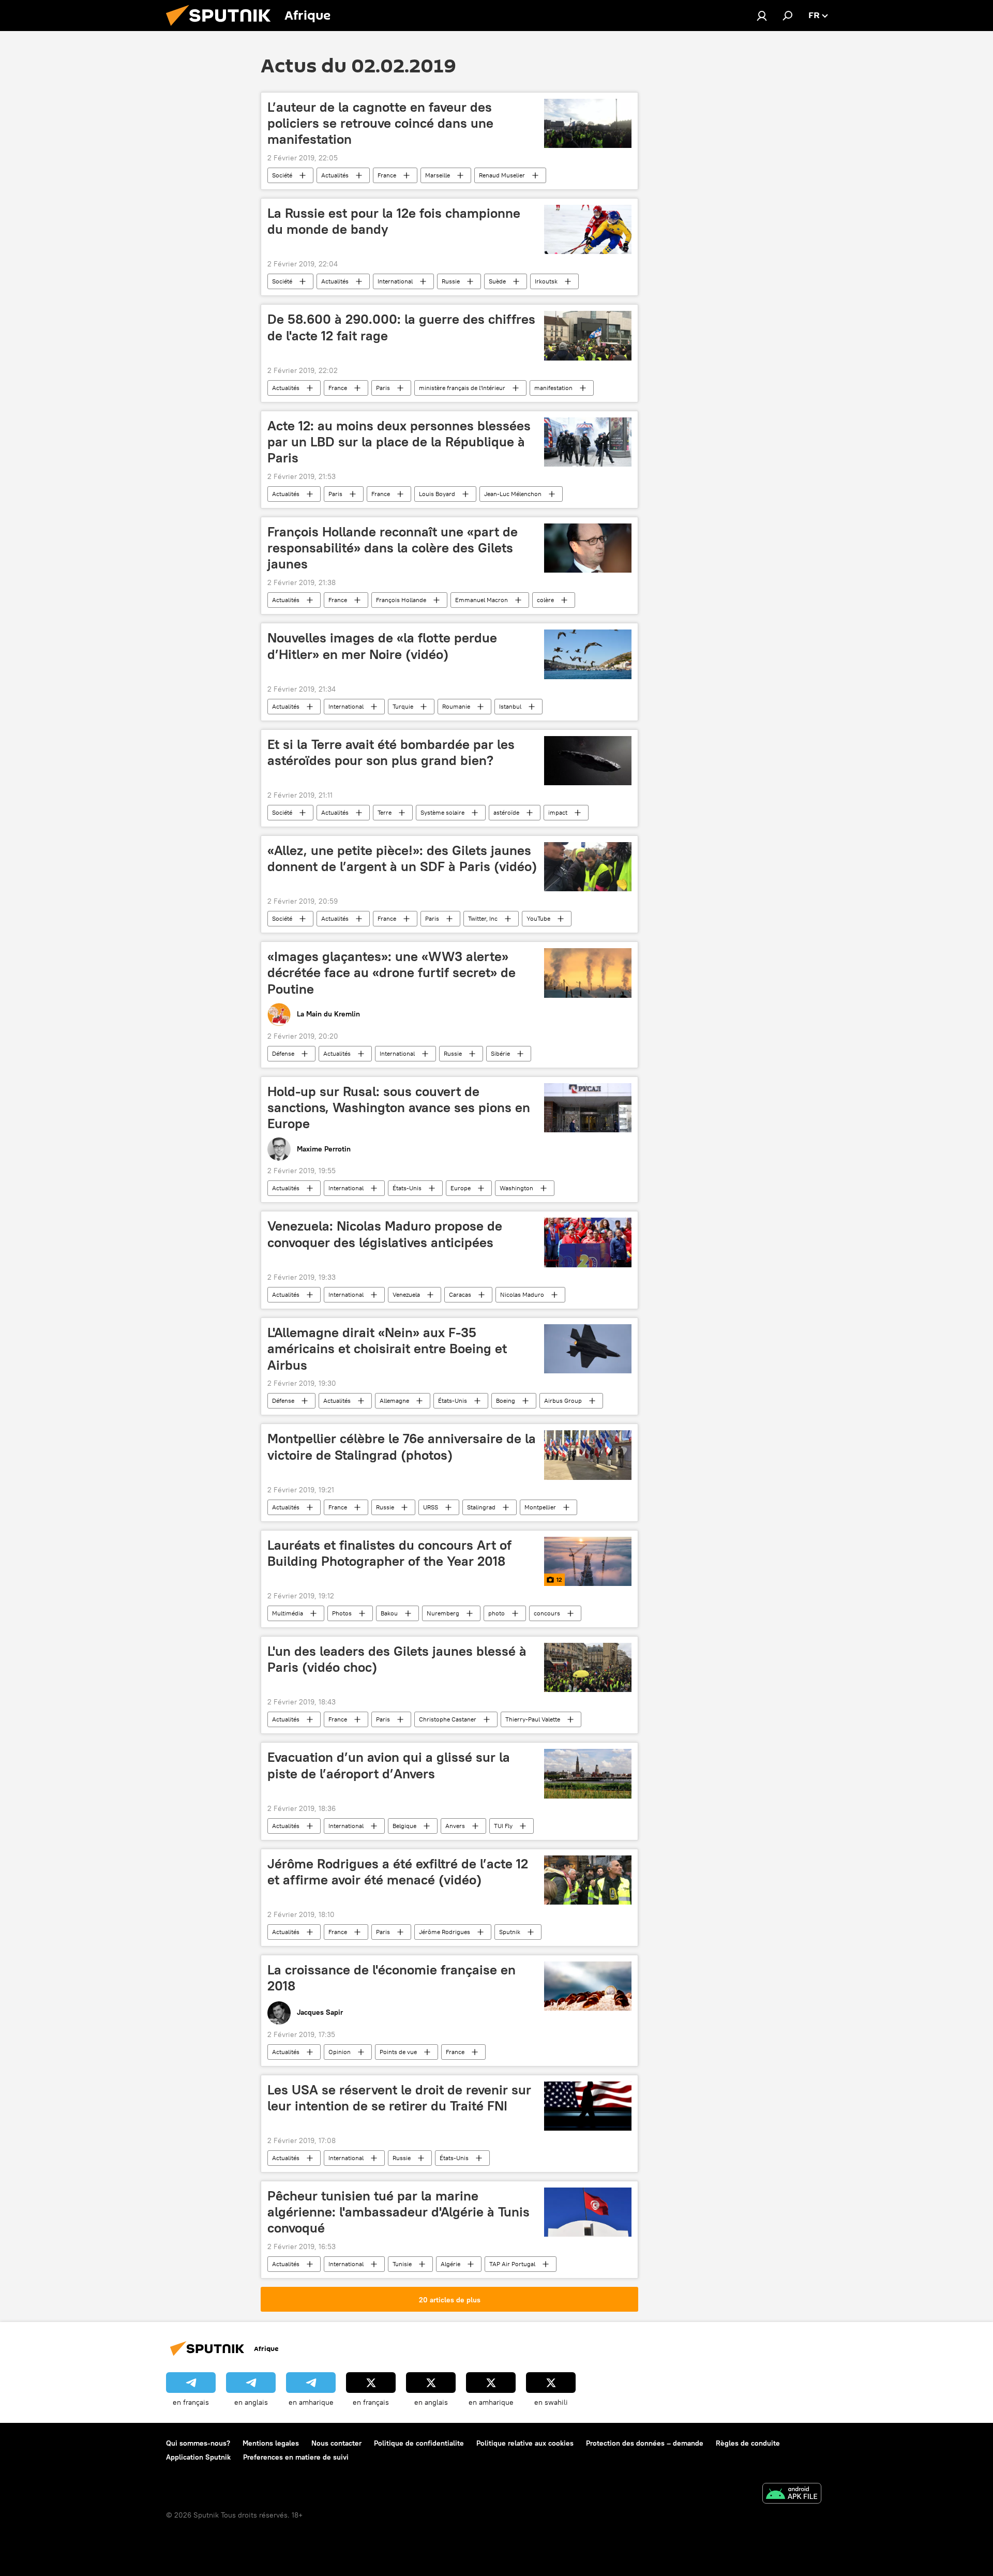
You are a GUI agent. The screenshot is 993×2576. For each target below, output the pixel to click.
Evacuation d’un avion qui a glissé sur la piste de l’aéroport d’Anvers (389, 1765)
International (395, 281)
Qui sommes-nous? (198, 2443)
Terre (385, 812)
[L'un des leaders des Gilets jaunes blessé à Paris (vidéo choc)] (588, 1667)
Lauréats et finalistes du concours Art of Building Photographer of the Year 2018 (389, 1553)
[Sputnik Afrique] (222, 28)
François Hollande (401, 600)
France (387, 175)
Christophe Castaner (448, 1719)
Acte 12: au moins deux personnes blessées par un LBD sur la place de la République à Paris (399, 442)
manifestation (553, 388)
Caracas (460, 1294)
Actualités (335, 175)
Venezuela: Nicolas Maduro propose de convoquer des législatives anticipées (385, 1234)
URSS (431, 1507)
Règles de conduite (748, 2443)
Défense (283, 1053)
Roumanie (456, 706)
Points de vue (398, 2052)
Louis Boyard (437, 494)
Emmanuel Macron (482, 600)
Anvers (455, 1826)
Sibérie (500, 1053)
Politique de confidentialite (419, 2443)
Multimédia (288, 1613)
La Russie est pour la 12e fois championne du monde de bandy (394, 221)
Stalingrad (481, 1507)
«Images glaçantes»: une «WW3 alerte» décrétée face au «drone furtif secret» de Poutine (392, 972)
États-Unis (407, 1188)
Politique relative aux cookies (525, 2443)
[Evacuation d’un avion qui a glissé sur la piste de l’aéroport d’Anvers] (588, 1773)
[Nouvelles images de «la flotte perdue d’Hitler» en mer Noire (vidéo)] (588, 654)
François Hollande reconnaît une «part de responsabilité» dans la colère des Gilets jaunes (393, 548)
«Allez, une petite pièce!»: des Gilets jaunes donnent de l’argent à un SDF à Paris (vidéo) (402, 858)
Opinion (340, 2052)
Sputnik (510, 1932)
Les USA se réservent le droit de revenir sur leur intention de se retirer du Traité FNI (399, 2098)
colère (545, 600)
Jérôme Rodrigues (445, 1932)
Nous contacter (336, 2443)
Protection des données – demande (645, 2443)
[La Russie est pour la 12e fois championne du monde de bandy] (588, 229)
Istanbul (510, 706)
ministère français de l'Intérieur (462, 388)
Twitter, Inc (483, 918)
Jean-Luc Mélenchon (513, 494)
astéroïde (506, 812)
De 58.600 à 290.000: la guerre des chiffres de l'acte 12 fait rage (401, 327)
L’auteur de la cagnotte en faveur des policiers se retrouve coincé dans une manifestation (380, 123)
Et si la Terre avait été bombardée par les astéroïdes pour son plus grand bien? (391, 752)
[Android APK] (792, 2495)
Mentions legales (271, 2443)
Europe (461, 1188)
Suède (497, 281)
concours (547, 1613)
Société (282, 175)
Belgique (404, 1826)
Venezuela (406, 1294)
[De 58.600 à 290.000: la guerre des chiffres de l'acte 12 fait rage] (588, 335)
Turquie (403, 706)
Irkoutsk (546, 281)
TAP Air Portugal (512, 2264)
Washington (516, 1188)
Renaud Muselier (502, 175)
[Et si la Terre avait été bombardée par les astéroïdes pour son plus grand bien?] (588, 761)
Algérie (450, 2264)
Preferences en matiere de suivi (296, 2457)
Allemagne (394, 1401)
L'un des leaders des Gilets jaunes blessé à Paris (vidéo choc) (397, 1659)
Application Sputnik (198, 2457)
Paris (383, 388)
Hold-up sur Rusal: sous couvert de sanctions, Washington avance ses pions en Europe (399, 1107)
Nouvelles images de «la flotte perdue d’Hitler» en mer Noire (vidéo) (382, 646)
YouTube (538, 918)
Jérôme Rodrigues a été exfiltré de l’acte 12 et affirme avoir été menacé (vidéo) (398, 1872)
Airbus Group (563, 1401)
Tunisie (402, 2264)
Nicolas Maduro (522, 1294)
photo (496, 1613)
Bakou (389, 1613)
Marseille (438, 175)
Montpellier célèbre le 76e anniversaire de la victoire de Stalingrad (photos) (402, 1447)
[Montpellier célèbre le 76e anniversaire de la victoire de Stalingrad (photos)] (588, 1455)
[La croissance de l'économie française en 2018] (588, 1986)
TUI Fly (503, 1826)
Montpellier (540, 1507)
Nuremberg (443, 1613)
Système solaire (442, 812)
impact (558, 812)
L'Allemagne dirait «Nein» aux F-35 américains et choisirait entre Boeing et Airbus (387, 1349)
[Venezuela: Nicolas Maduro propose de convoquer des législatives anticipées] (588, 1242)
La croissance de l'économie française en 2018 (392, 1978)
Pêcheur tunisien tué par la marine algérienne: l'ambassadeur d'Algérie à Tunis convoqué (398, 2212)
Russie (451, 281)
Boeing (506, 1401)
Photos (342, 1613)
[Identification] (762, 16)
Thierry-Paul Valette (533, 1719)
